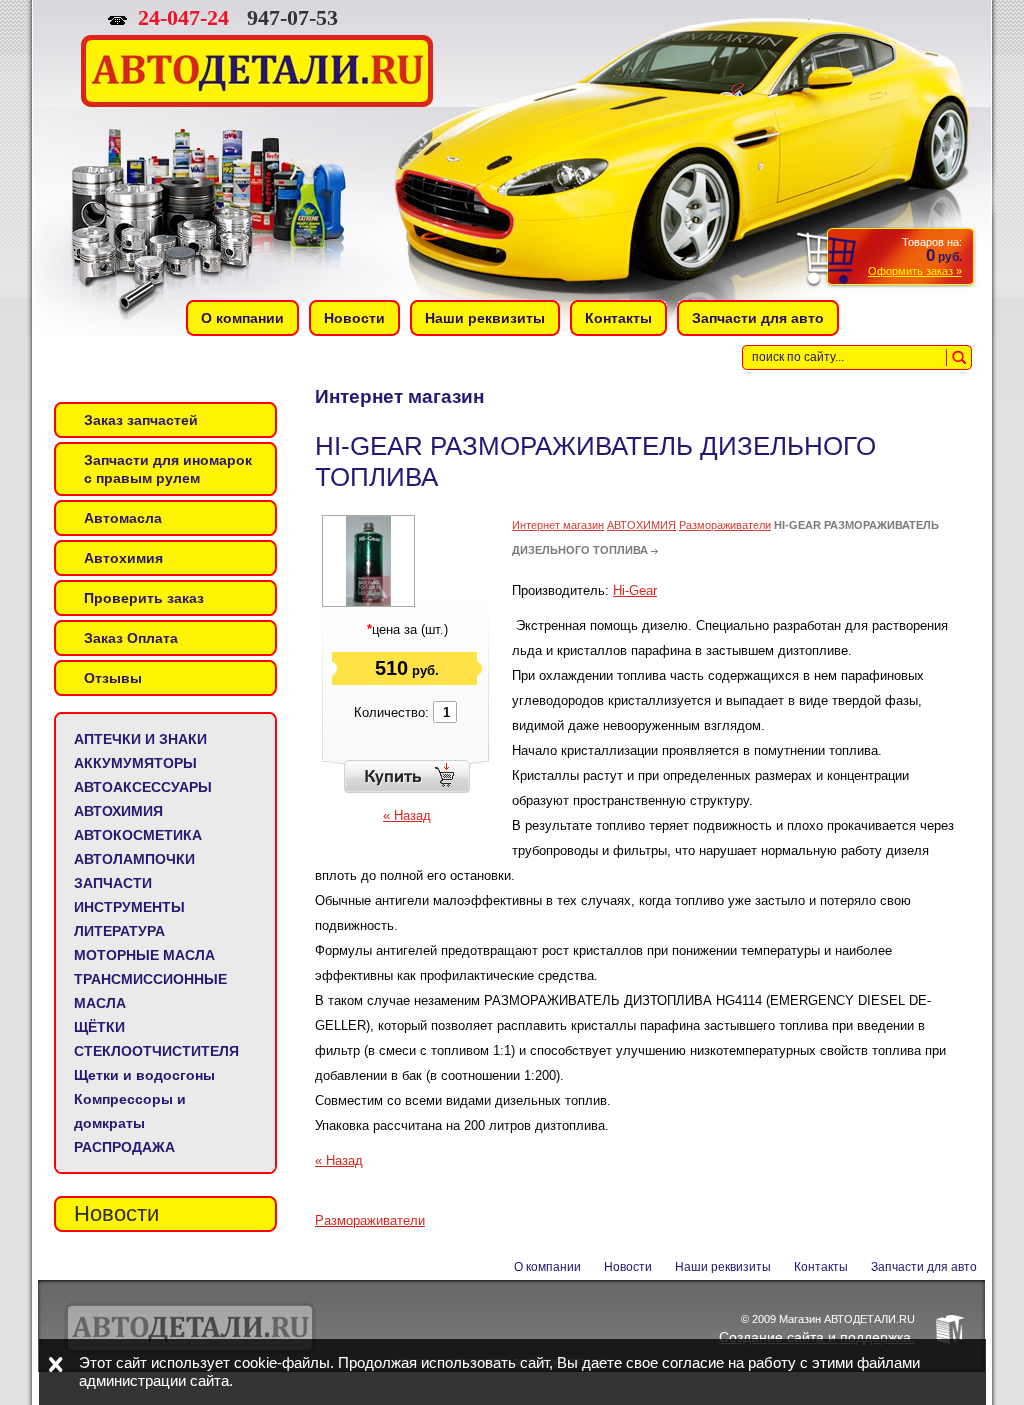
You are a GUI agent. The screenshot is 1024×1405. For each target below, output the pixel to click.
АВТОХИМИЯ (118, 811)
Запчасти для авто (924, 1267)
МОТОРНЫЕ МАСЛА (144, 955)
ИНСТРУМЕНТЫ (129, 907)
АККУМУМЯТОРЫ (135, 763)
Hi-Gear (635, 590)
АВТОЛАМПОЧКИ (134, 859)
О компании (547, 1267)
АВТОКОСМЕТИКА (138, 835)
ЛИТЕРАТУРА (119, 931)
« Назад (407, 815)
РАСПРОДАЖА (124, 1147)
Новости (628, 1267)
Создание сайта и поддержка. (817, 1337)
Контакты (821, 1267)
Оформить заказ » (915, 271)
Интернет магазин (558, 525)
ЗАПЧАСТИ (113, 883)
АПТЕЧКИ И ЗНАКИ (140, 739)
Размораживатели (725, 525)
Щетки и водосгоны (144, 1075)
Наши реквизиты (723, 1267)
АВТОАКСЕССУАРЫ (143, 787)
